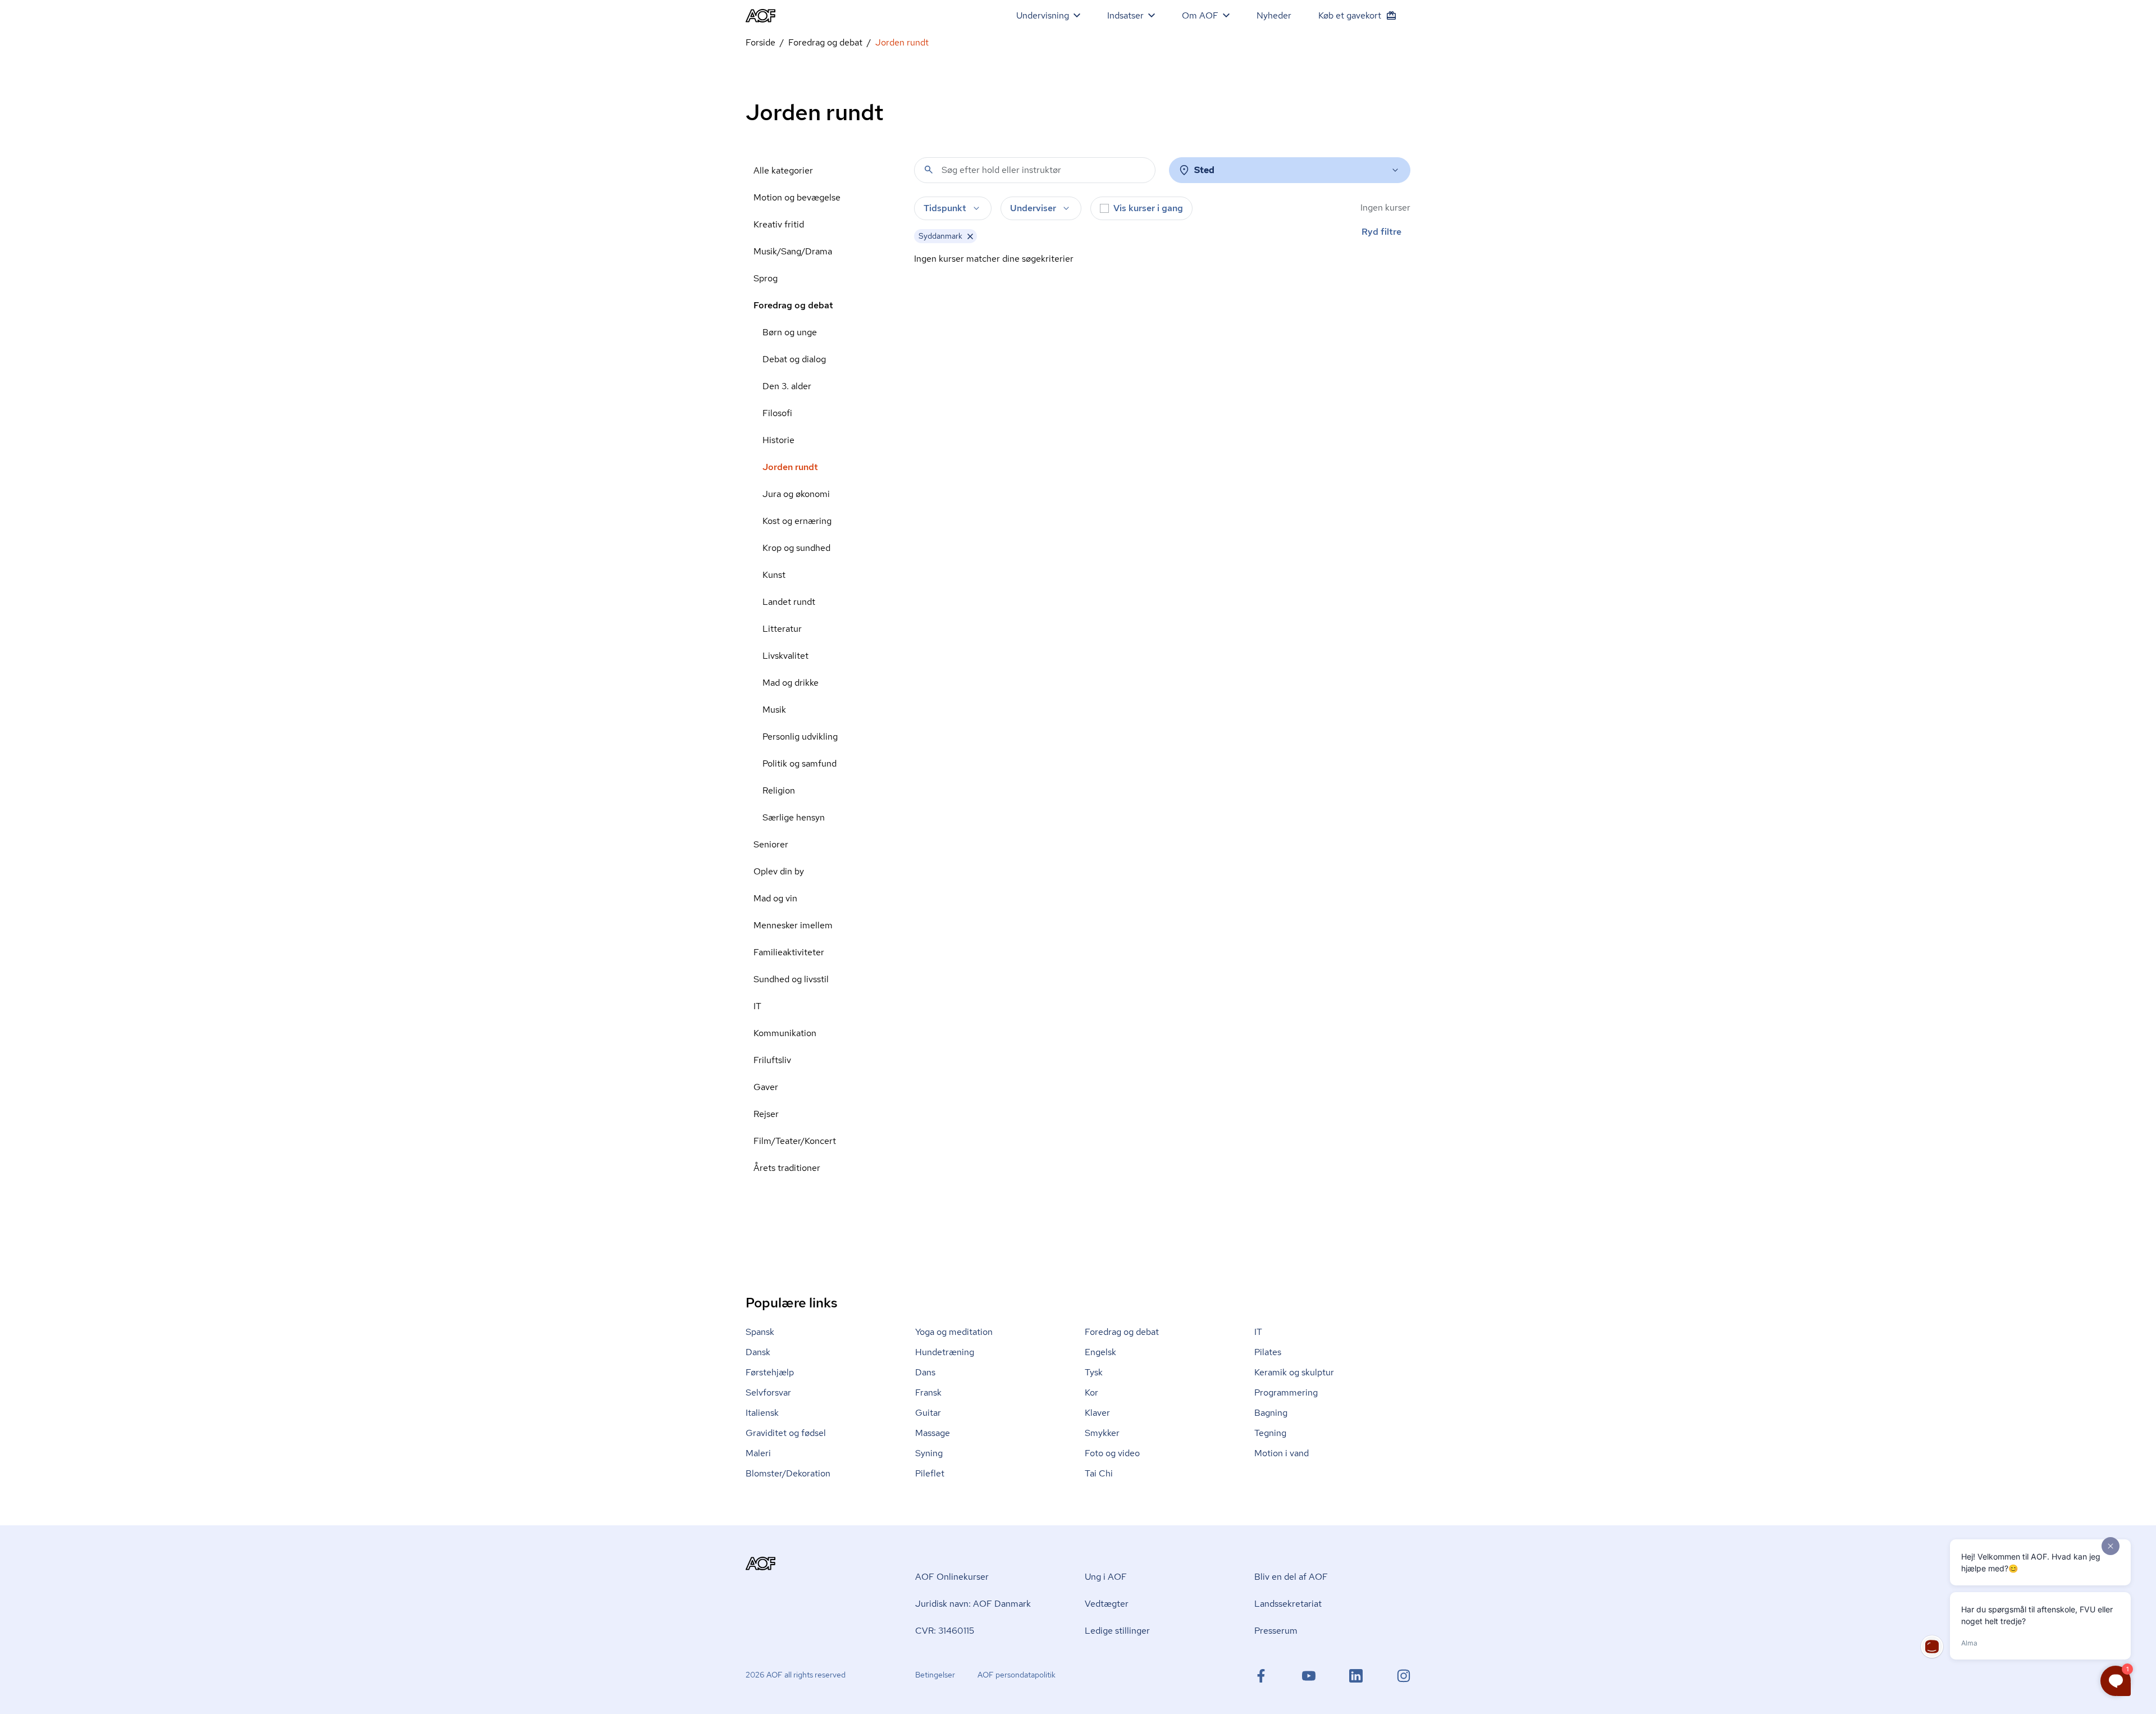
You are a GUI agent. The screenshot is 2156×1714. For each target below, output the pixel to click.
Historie (778, 440)
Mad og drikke (791, 683)
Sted (1204, 170)
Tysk (1094, 1372)
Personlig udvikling (800, 737)
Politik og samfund (800, 763)
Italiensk (762, 1413)
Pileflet (930, 1473)
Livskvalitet (785, 656)
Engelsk (1100, 1352)
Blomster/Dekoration (788, 1473)
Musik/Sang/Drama (793, 251)
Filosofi (777, 413)
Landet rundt (789, 602)
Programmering (1286, 1392)
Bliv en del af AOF (1291, 1577)
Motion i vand (1282, 1453)
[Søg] (929, 170)
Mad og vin (775, 898)
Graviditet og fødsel (786, 1433)
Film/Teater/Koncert (795, 1141)
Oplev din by (779, 871)
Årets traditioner (787, 1168)
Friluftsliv (772, 1060)
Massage (933, 1433)
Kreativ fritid (779, 224)
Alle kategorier (783, 170)
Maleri (758, 1453)
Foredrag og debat (825, 42)
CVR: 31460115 (945, 1631)
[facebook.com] (1261, 1676)
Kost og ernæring (797, 521)
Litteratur (782, 629)
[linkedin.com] (1356, 1676)
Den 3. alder (787, 386)
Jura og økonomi (796, 494)
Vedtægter (1107, 1604)
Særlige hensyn (794, 817)
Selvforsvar (768, 1392)
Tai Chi (1099, 1473)
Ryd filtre (1381, 232)
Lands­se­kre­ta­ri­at (1288, 1604)
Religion (779, 790)
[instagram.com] (1404, 1676)
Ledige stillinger (1117, 1631)
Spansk (760, 1332)
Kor (1091, 1392)
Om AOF (1200, 15)
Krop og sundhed (796, 548)
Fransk (928, 1392)
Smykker (1102, 1433)
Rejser (766, 1114)
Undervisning (1043, 15)
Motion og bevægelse (797, 197)
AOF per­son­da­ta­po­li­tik (1017, 1675)
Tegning (1270, 1433)
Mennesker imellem (793, 925)
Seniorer (771, 844)
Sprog (766, 278)
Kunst (774, 575)
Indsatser (1125, 15)
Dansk (758, 1352)
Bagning (1271, 1413)
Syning (929, 1453)
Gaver (766, 1087)
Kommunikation (785, 1033)
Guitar (928, 1413)
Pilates (1268, 1352)
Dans (925, 1372)
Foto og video (1112, 1453)
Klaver (1097, 1413)
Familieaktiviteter (789, 952)
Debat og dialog (794, 359)
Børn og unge (790, 332)
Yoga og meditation (954, 1332)
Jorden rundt (790, 467)
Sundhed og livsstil (791, 979)
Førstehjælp (770, 1372)
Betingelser (935, 1675)
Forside (760, 42)
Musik (774, 710)
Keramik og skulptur (1294, 1372)
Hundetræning (945, 1352)
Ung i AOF (1106, 1577)
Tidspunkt (945, 208)
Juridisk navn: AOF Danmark (973, 1604)
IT (757, 1006)
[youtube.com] (1309, 1676)
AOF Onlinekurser (952, 1577)
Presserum (1276, 1631)
